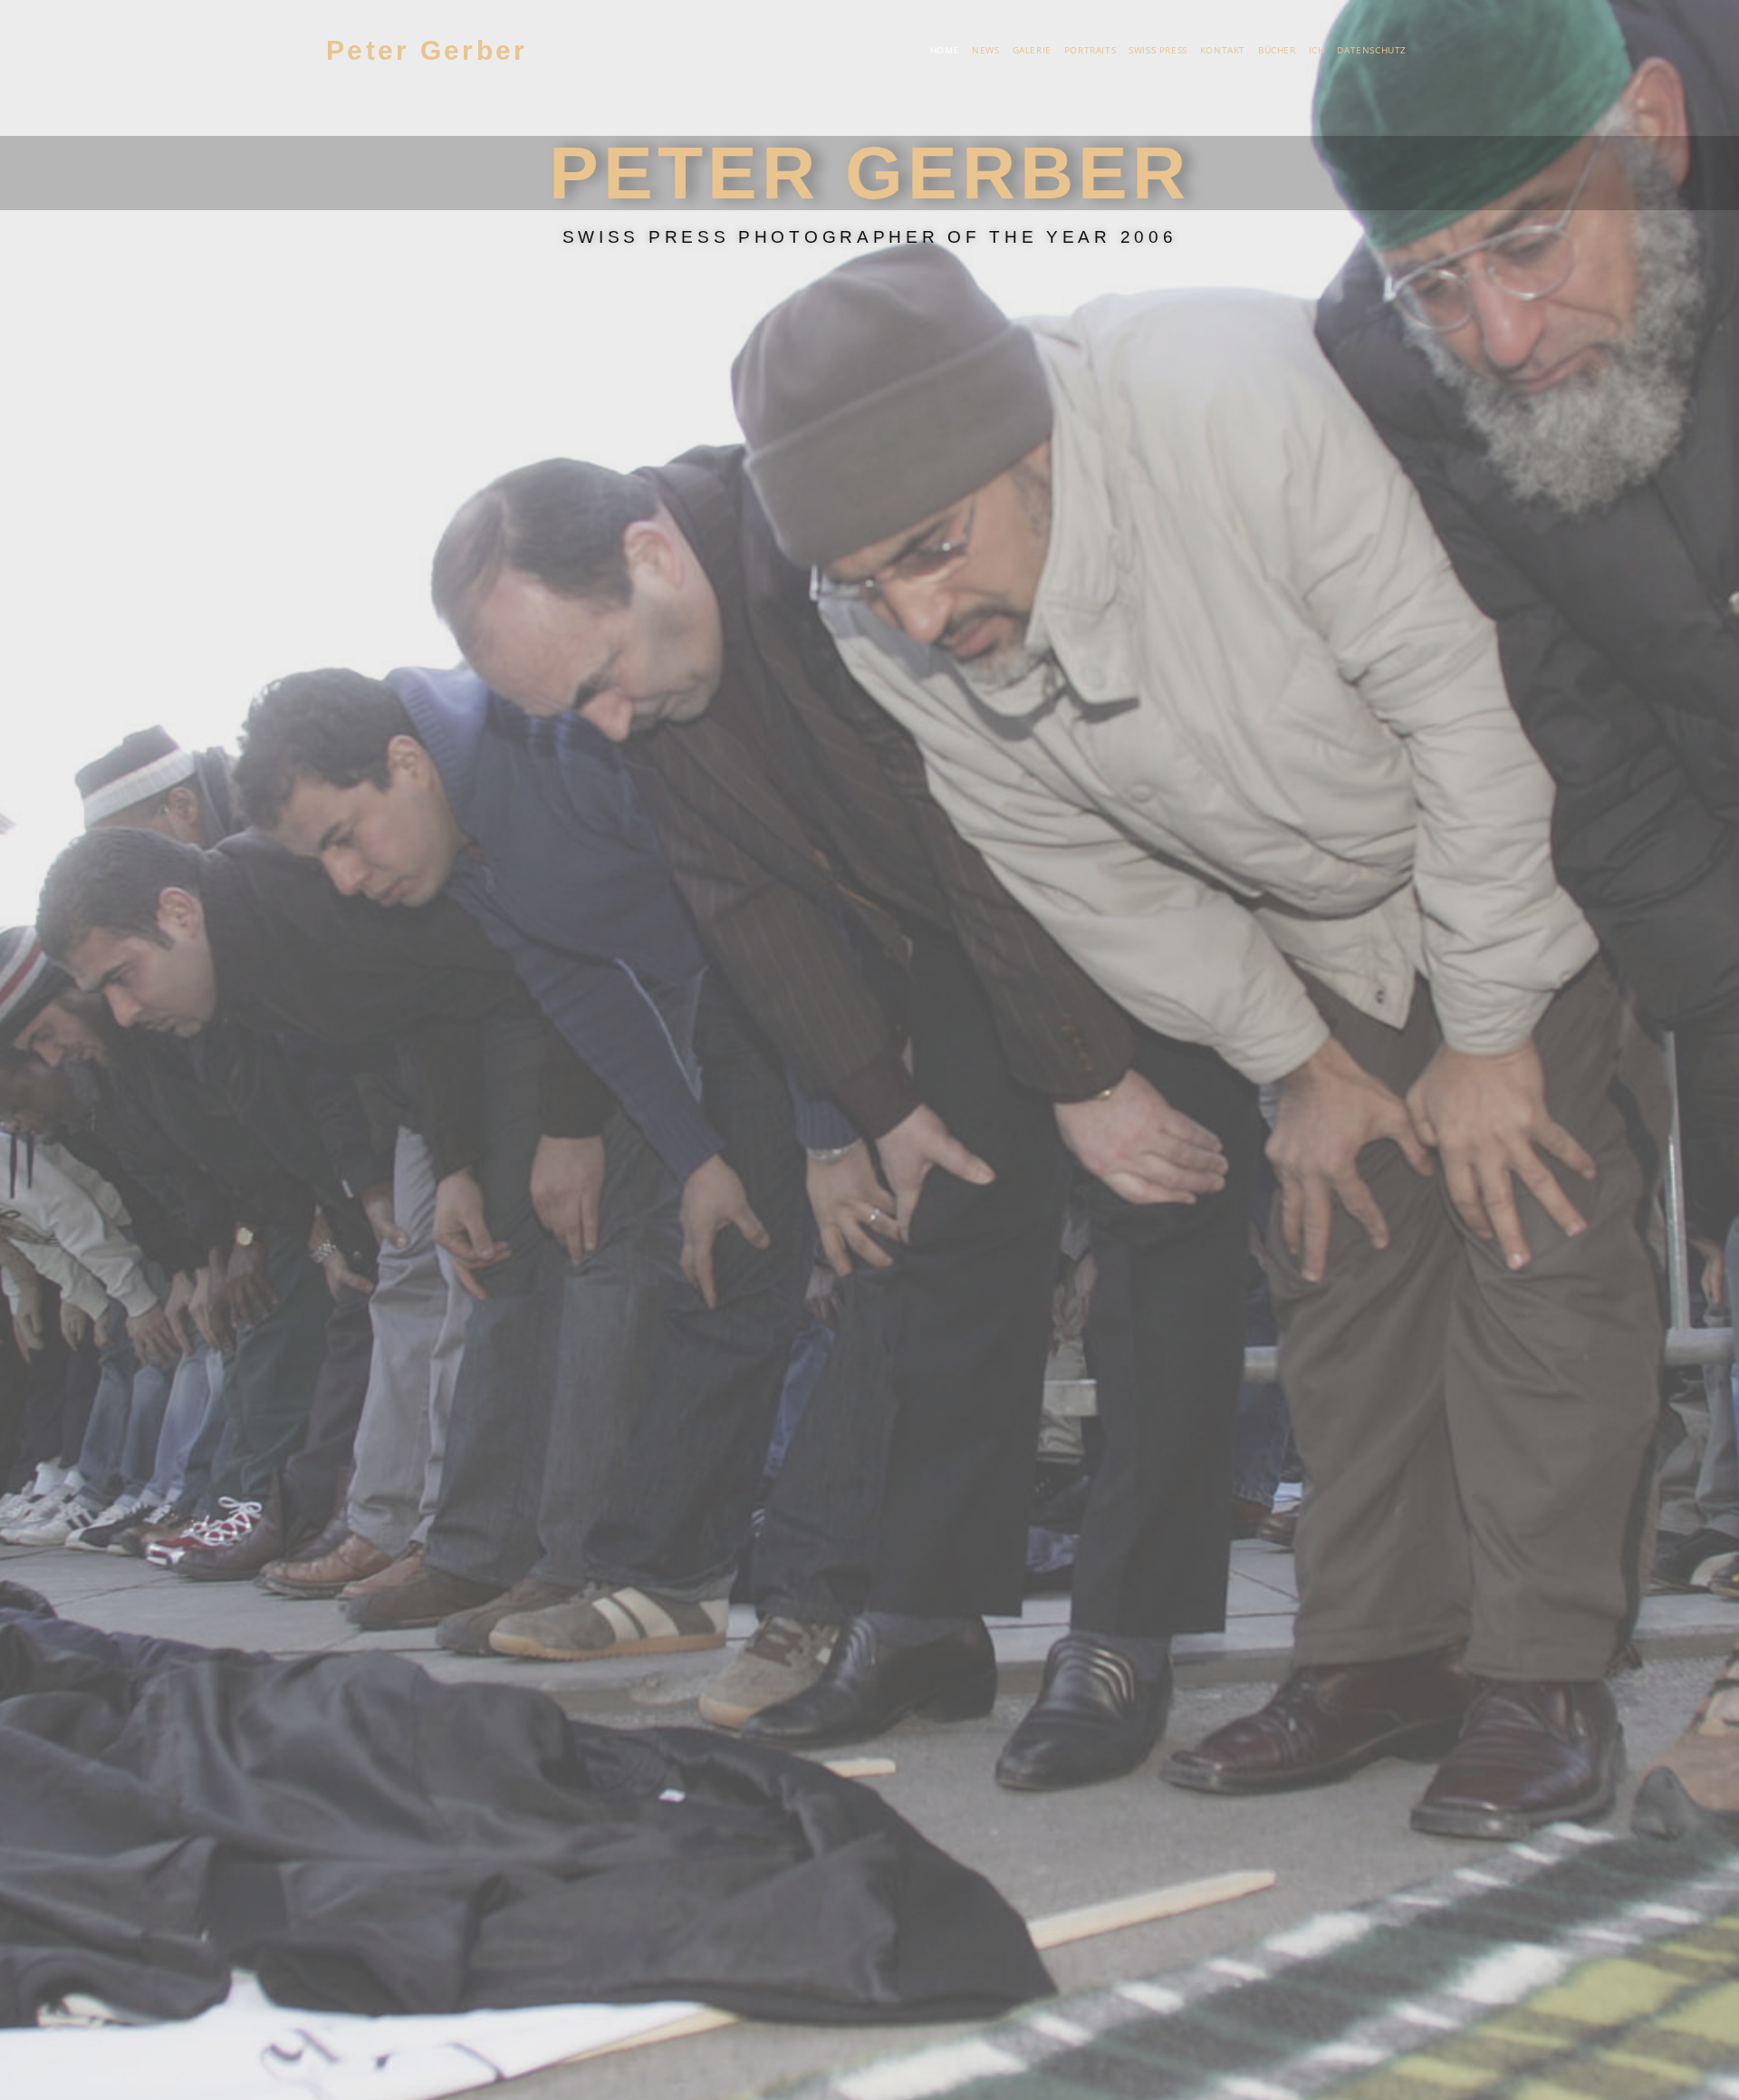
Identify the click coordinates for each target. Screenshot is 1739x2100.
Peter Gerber (427, 50)
